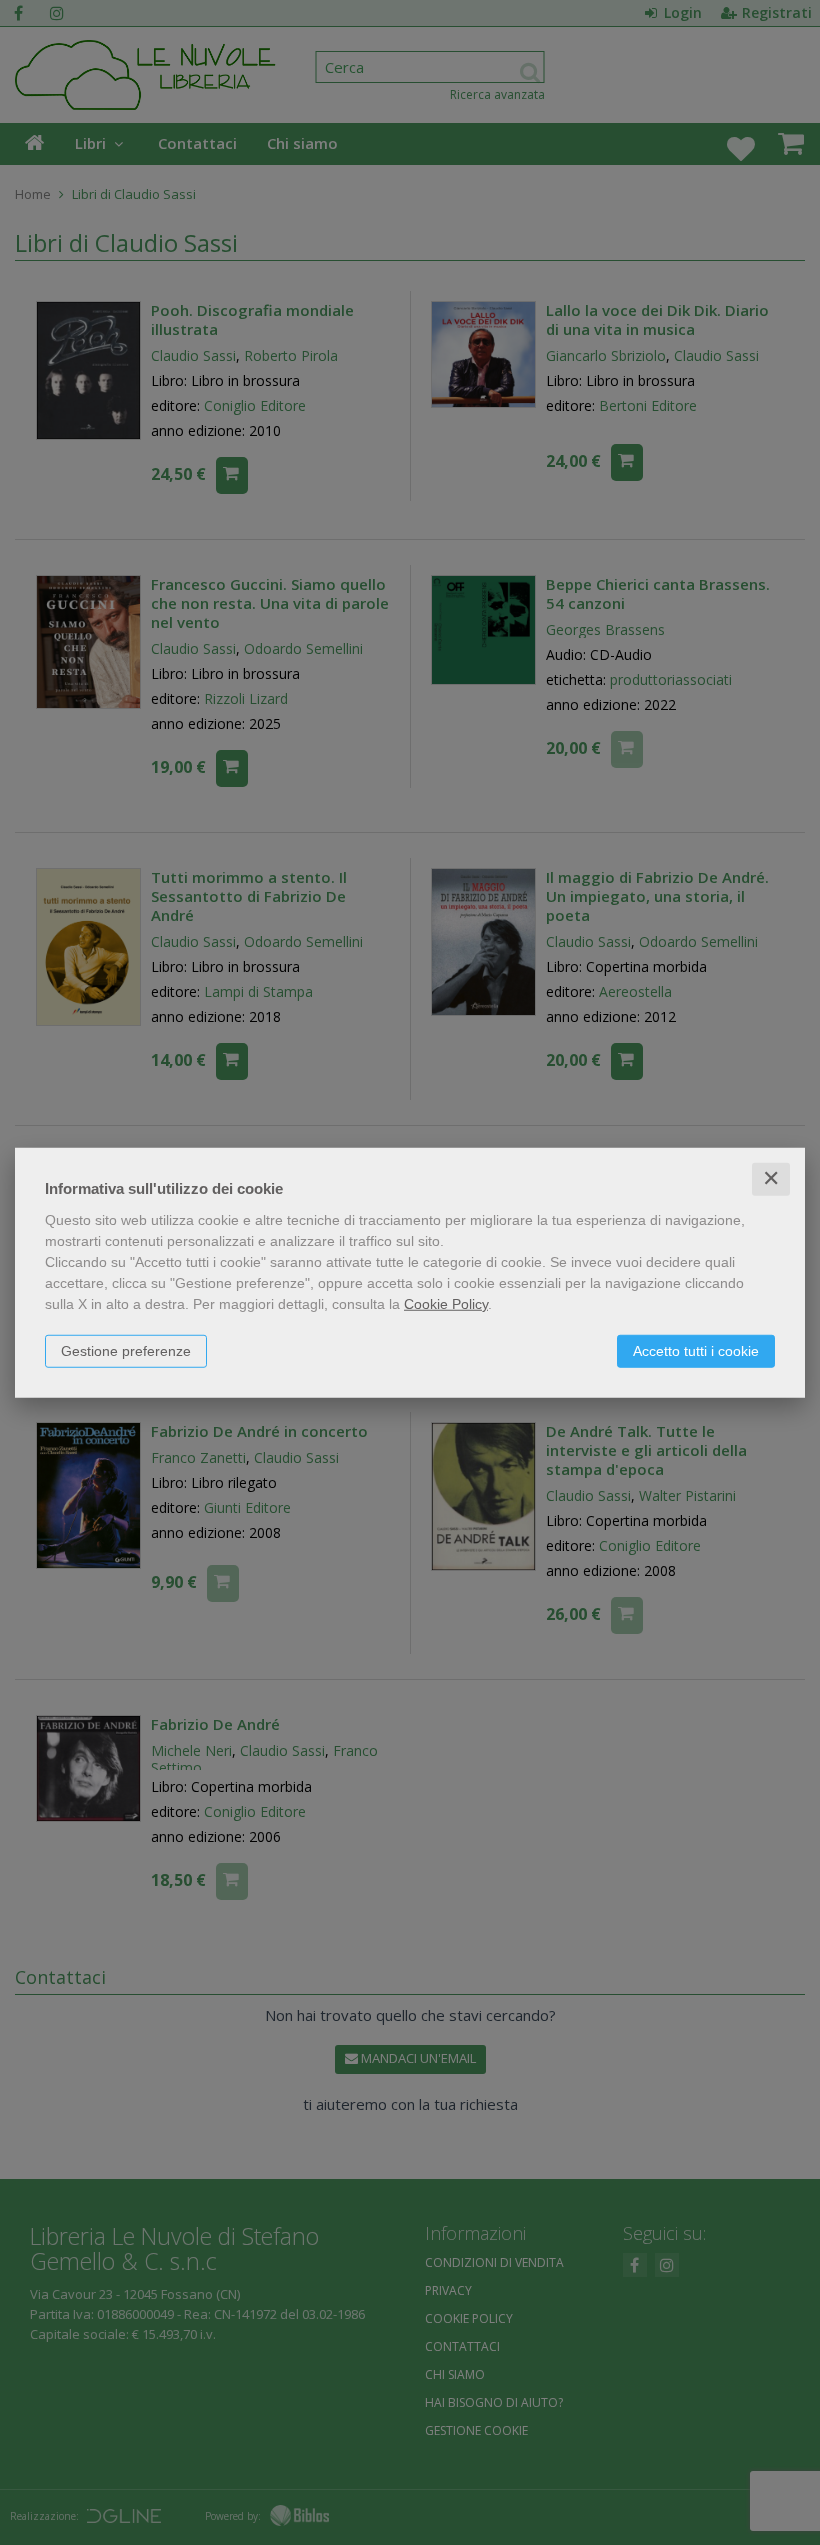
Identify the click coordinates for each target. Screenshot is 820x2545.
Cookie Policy (446, 1304)
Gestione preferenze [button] (126, 1351)
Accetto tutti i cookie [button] (696, 1351)
